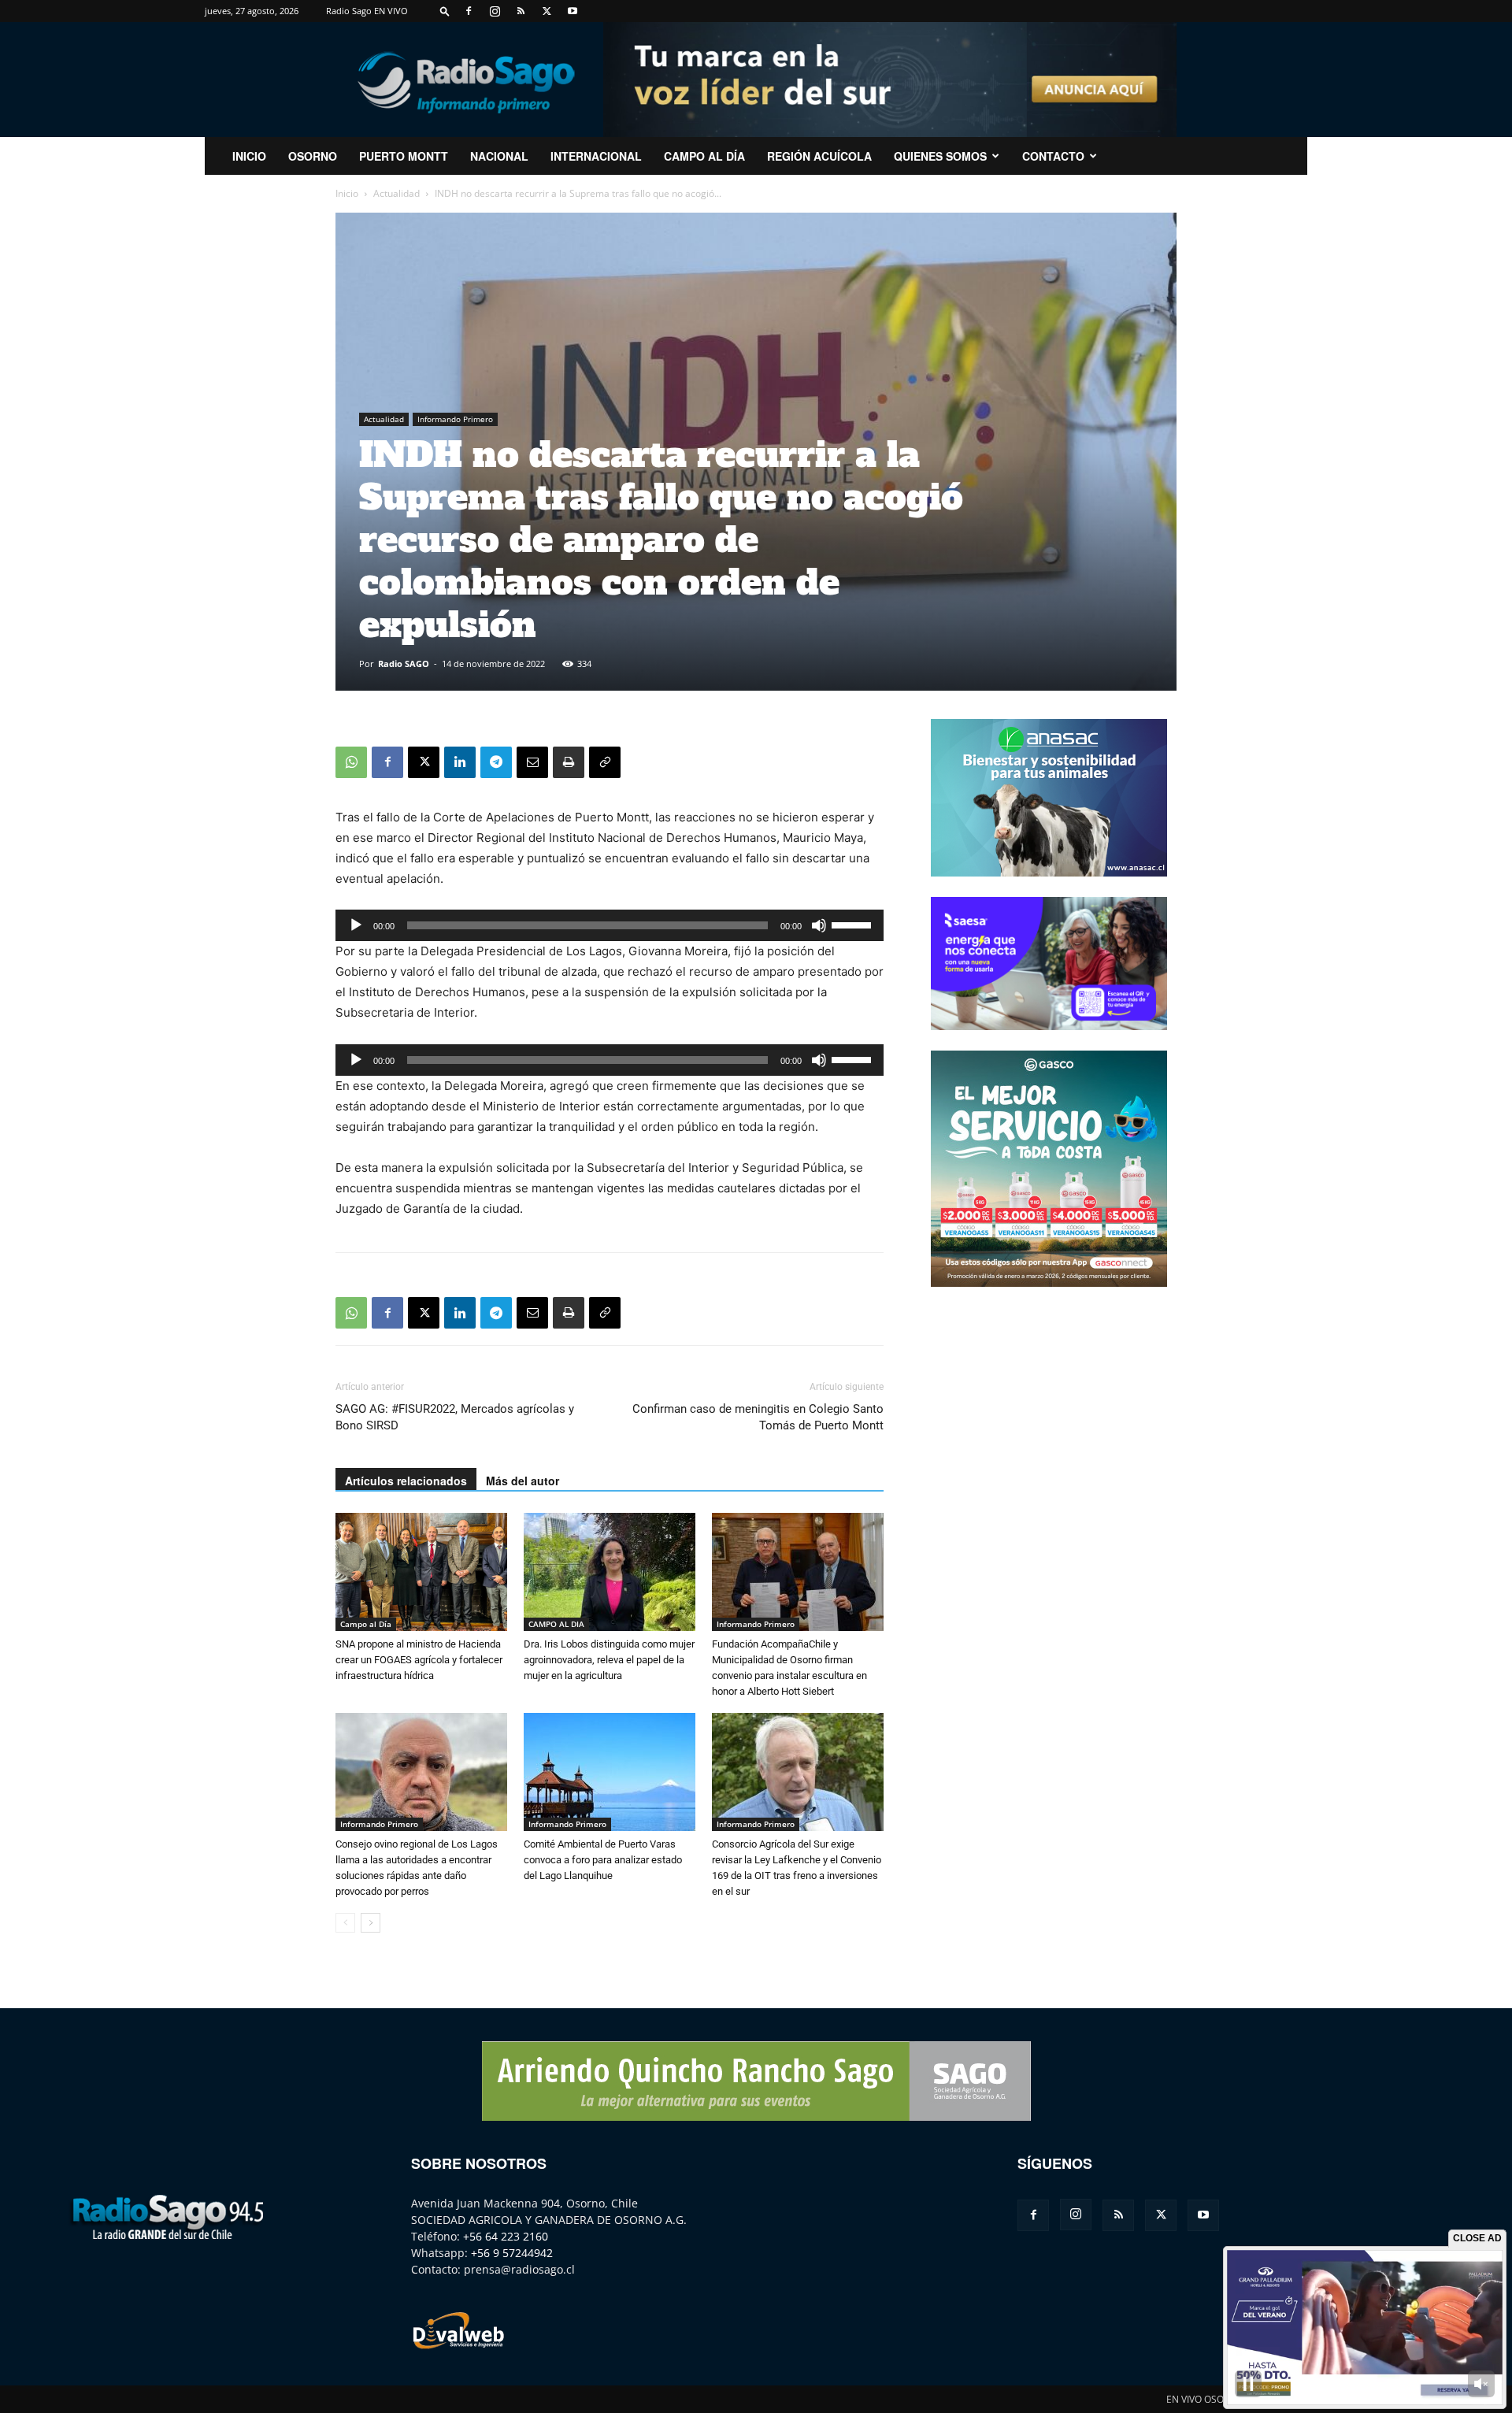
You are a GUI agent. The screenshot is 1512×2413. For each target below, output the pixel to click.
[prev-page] (345, 1923)
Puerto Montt (404, 156)
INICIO (249, 156)
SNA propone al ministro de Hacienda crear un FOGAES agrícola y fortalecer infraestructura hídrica (419, 1660)
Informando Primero (455, 419)
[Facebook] (469, 11)
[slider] (854, 924)
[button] (445, 11)
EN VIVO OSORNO (1205, 2399)
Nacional (499, 156)
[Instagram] (495, 11)
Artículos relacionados (406, 1481)
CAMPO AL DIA (556, 1624)
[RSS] (521, 11)
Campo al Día (704, 156)
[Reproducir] (356, 925)
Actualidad (397, 193)
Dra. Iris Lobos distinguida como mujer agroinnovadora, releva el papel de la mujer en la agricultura (609, 1660)
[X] (547, 11)
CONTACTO (1053, 156)
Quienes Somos (940, 156)
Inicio (347, 193)
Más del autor (523, 1481)
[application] (610, 925)
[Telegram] (496, 762)
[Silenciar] (819, 925)
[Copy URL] (605, 762)
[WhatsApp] (351, 762)
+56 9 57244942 (512, 2253)
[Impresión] (569, 762)
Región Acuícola (819, 156)
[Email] (532, 762)
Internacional (596, 156)
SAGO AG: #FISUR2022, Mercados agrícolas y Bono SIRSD (455, 1417)
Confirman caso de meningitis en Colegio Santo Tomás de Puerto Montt (758, 1417)
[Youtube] (573, 11)
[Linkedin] (460, 762)
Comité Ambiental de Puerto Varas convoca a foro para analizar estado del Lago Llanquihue (603, 1860)
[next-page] (371, 1923)
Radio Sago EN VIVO (367, 11)
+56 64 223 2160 (506, 2236)
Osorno (313, 156)
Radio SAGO (404, 663)
